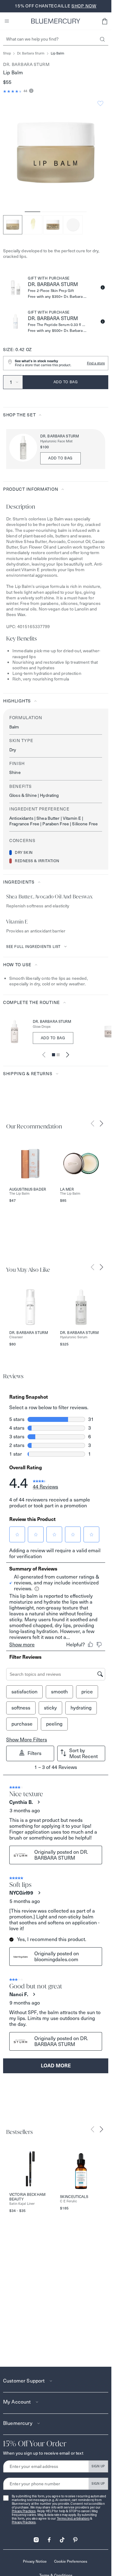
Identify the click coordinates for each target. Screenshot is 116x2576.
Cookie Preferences (71, 2561)
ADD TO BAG (60, 458)
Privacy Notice (35, 2561)
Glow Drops (42, 1027)
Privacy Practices (24, 2511)
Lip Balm (58, 53)
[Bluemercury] (56, 21)
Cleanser (16, 1337)
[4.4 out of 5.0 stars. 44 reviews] (13, 91)
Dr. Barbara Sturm (31, 53)
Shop (7, 53)
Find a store (96, 363)
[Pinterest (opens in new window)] (75, 2538)
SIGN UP (98, 2466)
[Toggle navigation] (7, 21)
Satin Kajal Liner (22, 2204)
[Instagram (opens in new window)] (36, 2538)
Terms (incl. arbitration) (73, 2519)
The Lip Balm (19, 1194)
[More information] (30, 91)
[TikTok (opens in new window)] (62, 2538)
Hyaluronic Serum (74, 1337)
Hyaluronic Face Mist (56, 441)
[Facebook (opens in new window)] (49, 2538)
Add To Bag (53, 1038)
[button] (105, 21)
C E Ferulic (69, 2201)
